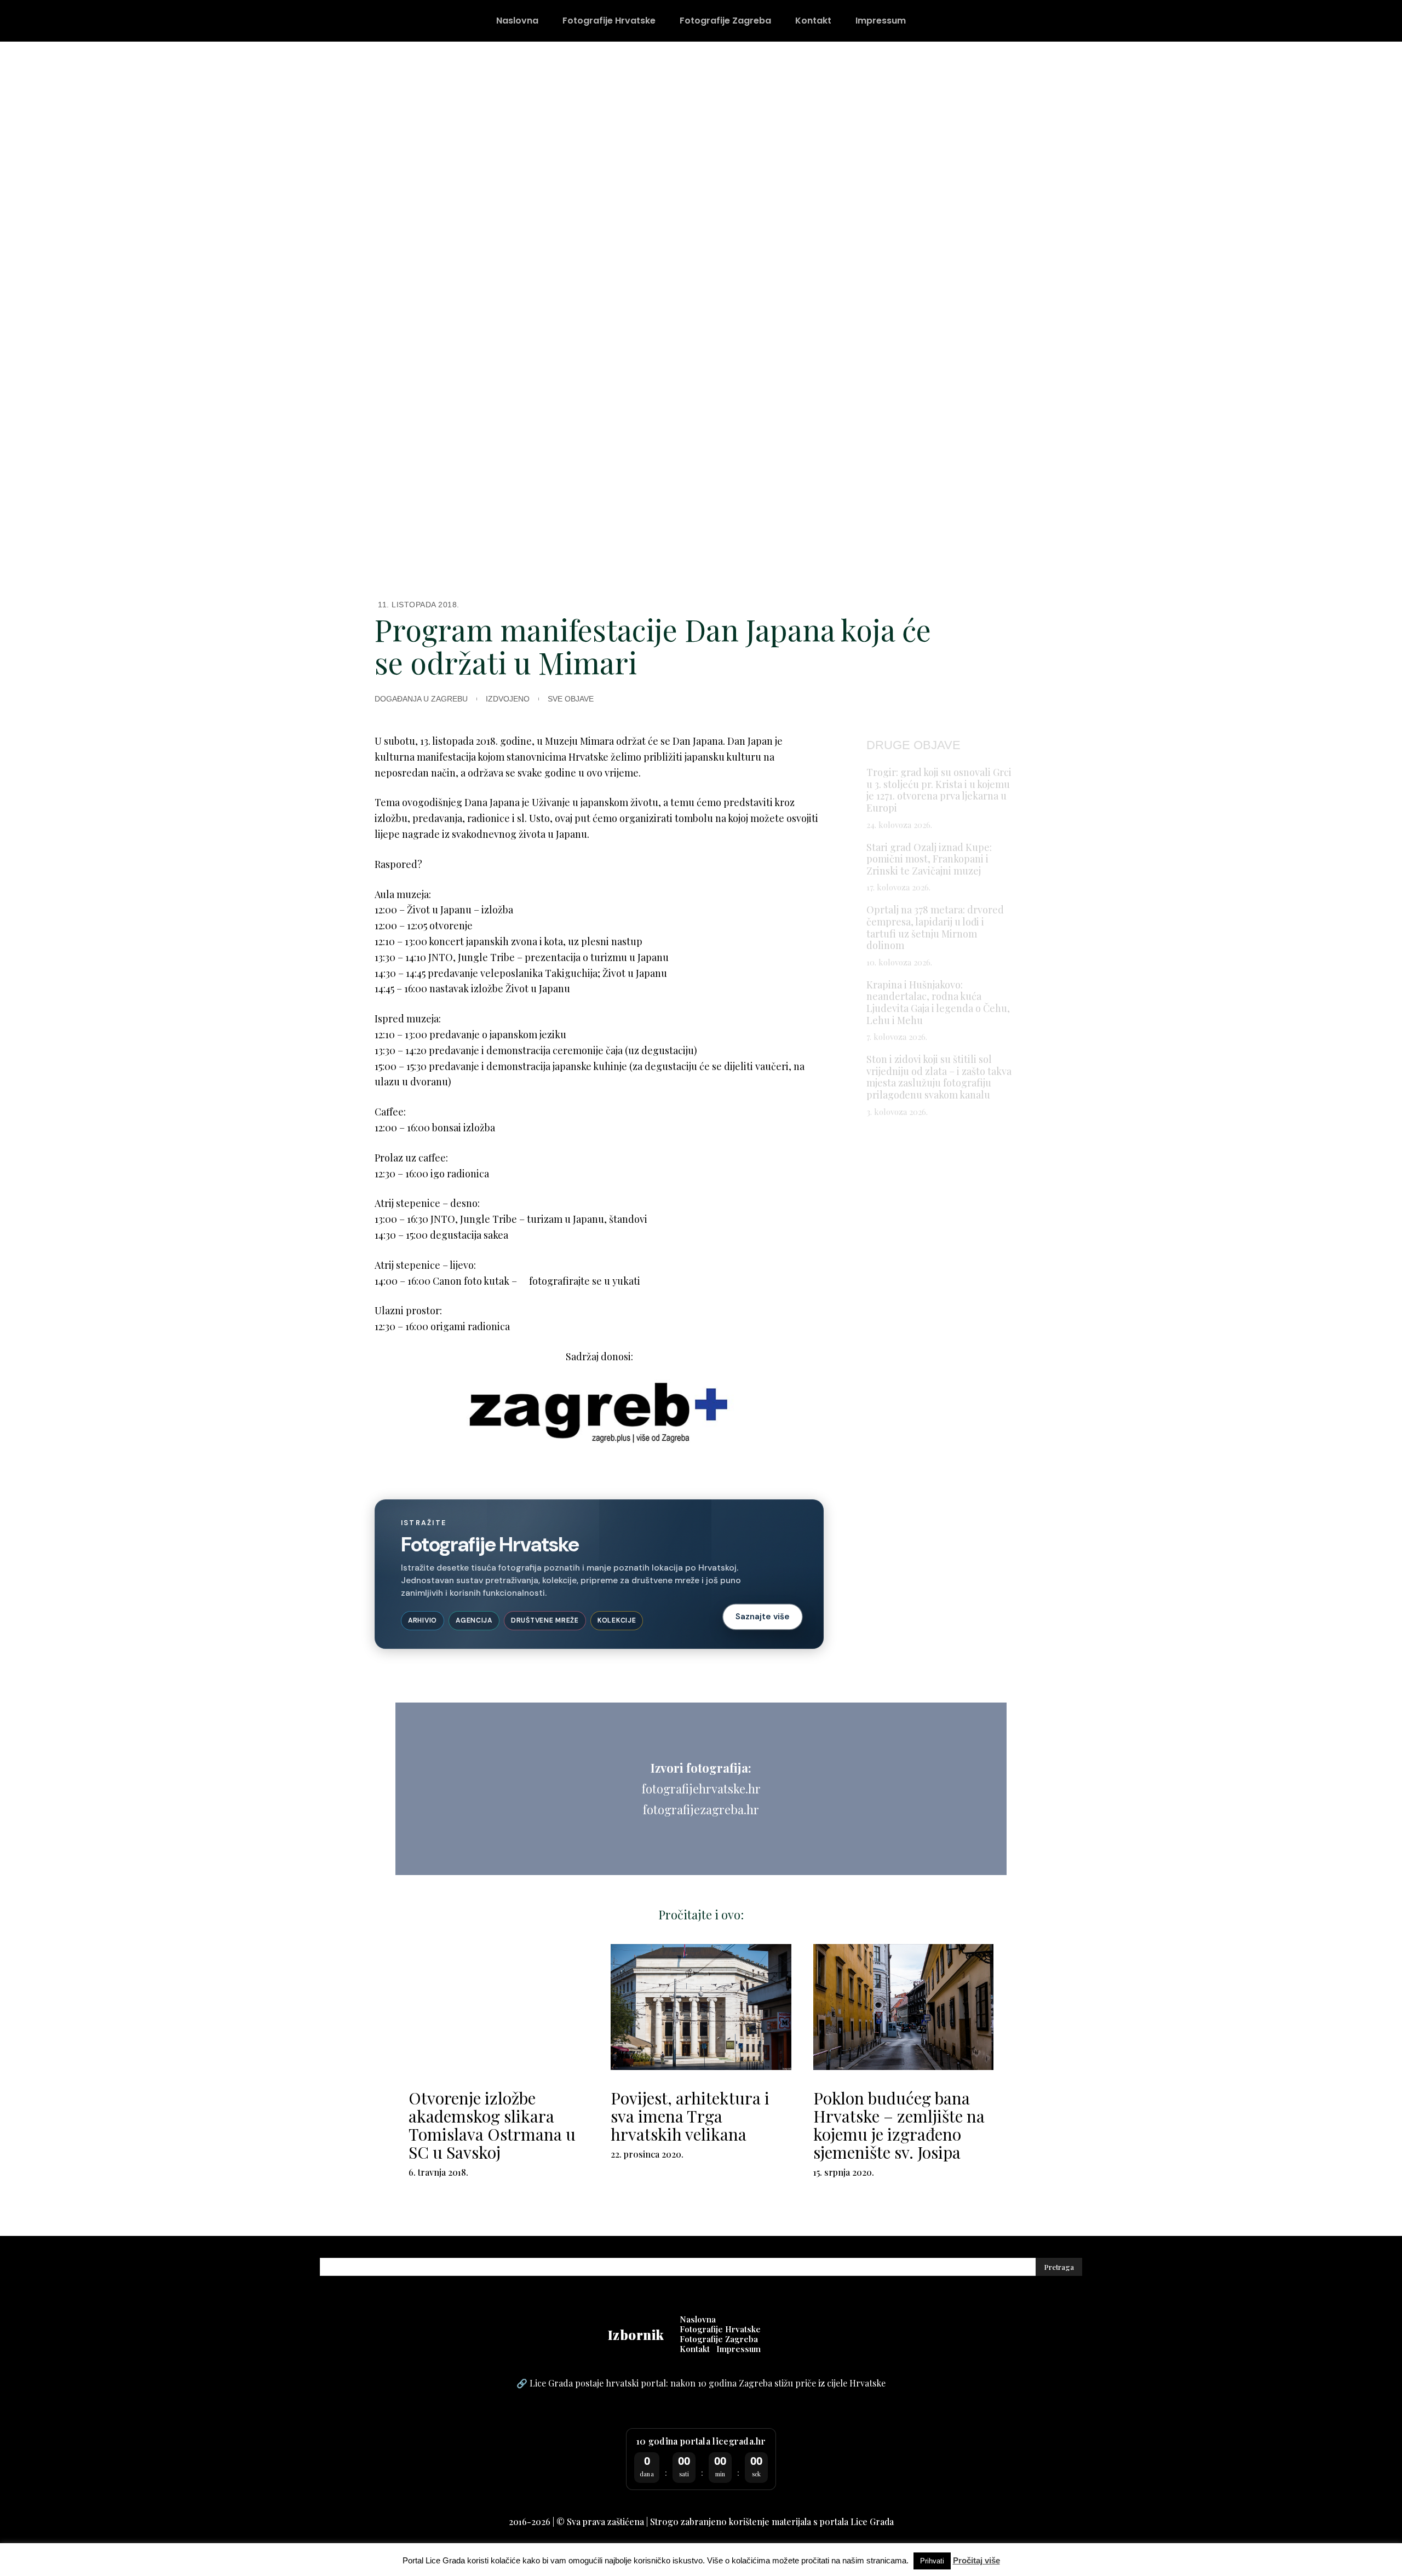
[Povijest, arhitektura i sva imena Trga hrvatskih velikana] (701, 2007)
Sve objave (571, 699)
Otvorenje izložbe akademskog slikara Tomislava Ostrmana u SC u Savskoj (492, 2125)
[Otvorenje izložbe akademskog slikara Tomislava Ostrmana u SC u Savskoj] (499, 2007)
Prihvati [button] (932, 2561)
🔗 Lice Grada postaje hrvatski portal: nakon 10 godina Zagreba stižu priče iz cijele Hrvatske (701, 2383)
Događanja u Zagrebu (421, 699)
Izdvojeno (508, 699)
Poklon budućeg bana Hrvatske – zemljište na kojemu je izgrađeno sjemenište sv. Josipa (899, 2125)
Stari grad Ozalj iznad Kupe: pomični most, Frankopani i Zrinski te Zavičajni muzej (929, 859)
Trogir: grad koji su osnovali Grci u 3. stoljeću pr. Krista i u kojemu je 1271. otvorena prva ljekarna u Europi (939, 790)
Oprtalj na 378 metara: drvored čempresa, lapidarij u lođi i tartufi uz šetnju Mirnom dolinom (935, 927)
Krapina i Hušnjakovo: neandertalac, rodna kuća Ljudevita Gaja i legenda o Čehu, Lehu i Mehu (938, 1002)
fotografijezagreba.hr (701, 1809)
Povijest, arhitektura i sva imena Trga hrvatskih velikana (690, 2116)
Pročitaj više (976, 2560)
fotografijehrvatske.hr (701, 1789)
